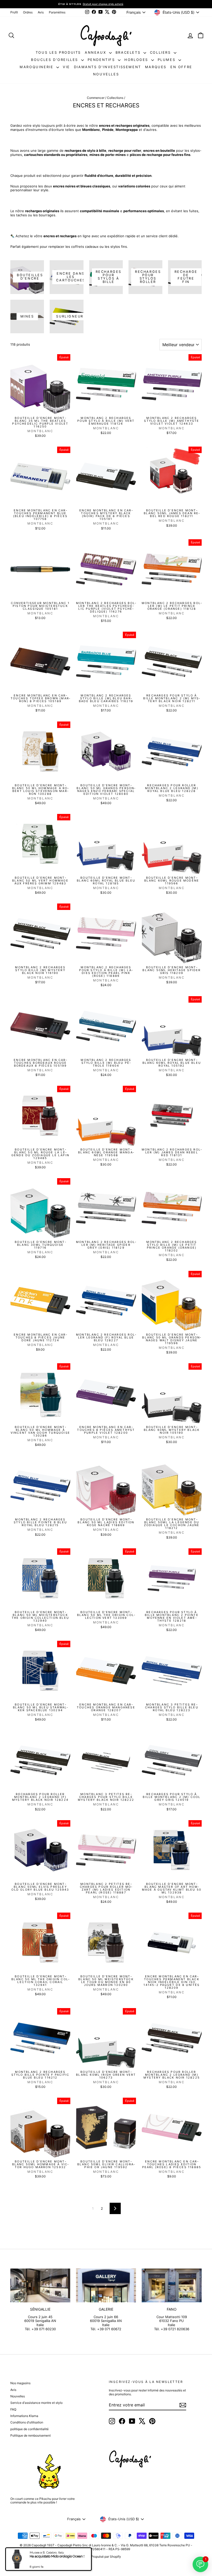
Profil (14, 12)
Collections (115, 98)
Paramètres (57, 12)
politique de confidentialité (29, 2429)
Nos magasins (20, 2383)
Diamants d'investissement (108, 67)
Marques (156, 67)
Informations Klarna (24, 2416)
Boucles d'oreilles (55, 60)
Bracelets (129, 52)
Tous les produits (58, 52)
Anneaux (96, 52)
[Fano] (172, 2285)
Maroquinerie (37, 67)
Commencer (96, 98)
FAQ (13, 2409)
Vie (66, 67)
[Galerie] (106, 2285)
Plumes (167, 60)
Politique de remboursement (31, 2435)
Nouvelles (106, 74)
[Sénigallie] (40, 2285)
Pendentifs (102, 60)
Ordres (28, 12)
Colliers (161, 52)
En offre (181, 67)
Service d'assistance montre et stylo (36, 2403)
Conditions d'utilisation (27, 2422)
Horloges (137, 60)
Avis (41, 12)
